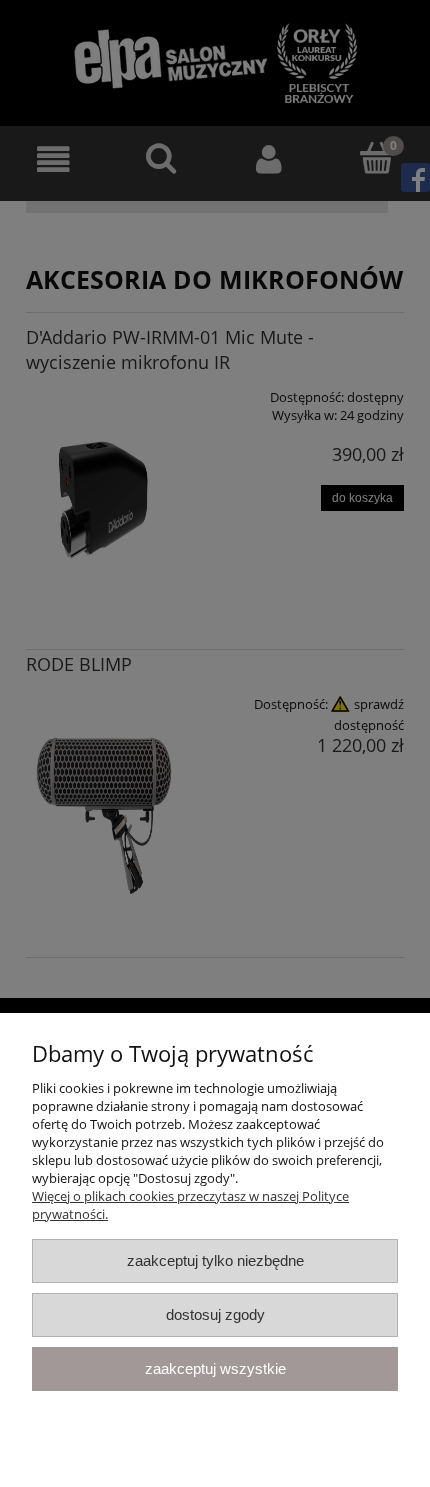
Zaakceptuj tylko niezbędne (215, 1260)
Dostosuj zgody (215, 1314)
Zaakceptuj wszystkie (215, 1368)
